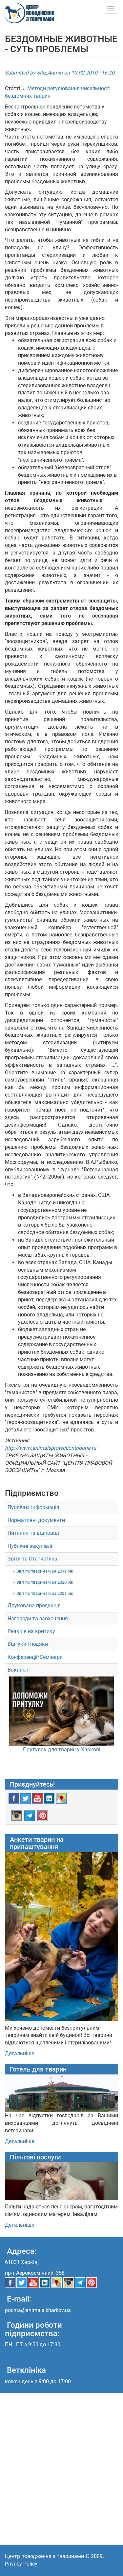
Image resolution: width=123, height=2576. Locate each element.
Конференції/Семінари (35, 1657)
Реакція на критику (31, 1631)
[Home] (30, 13)
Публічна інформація (33, 1507)
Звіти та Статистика (32, 1559)
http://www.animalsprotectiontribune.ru (51, 1448)
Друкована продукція (34, 1605)
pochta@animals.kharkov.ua (38, 2310)
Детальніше (20, 2053)
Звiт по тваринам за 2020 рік (45, 1582)
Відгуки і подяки (28, 1644)
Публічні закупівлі (30, 1546)
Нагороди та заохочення (38, 1618)
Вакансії (18, 1670)
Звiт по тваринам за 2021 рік (45, 1593)
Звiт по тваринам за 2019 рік (45, 1571)
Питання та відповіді (33, 1533)
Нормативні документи (36, 1520)
